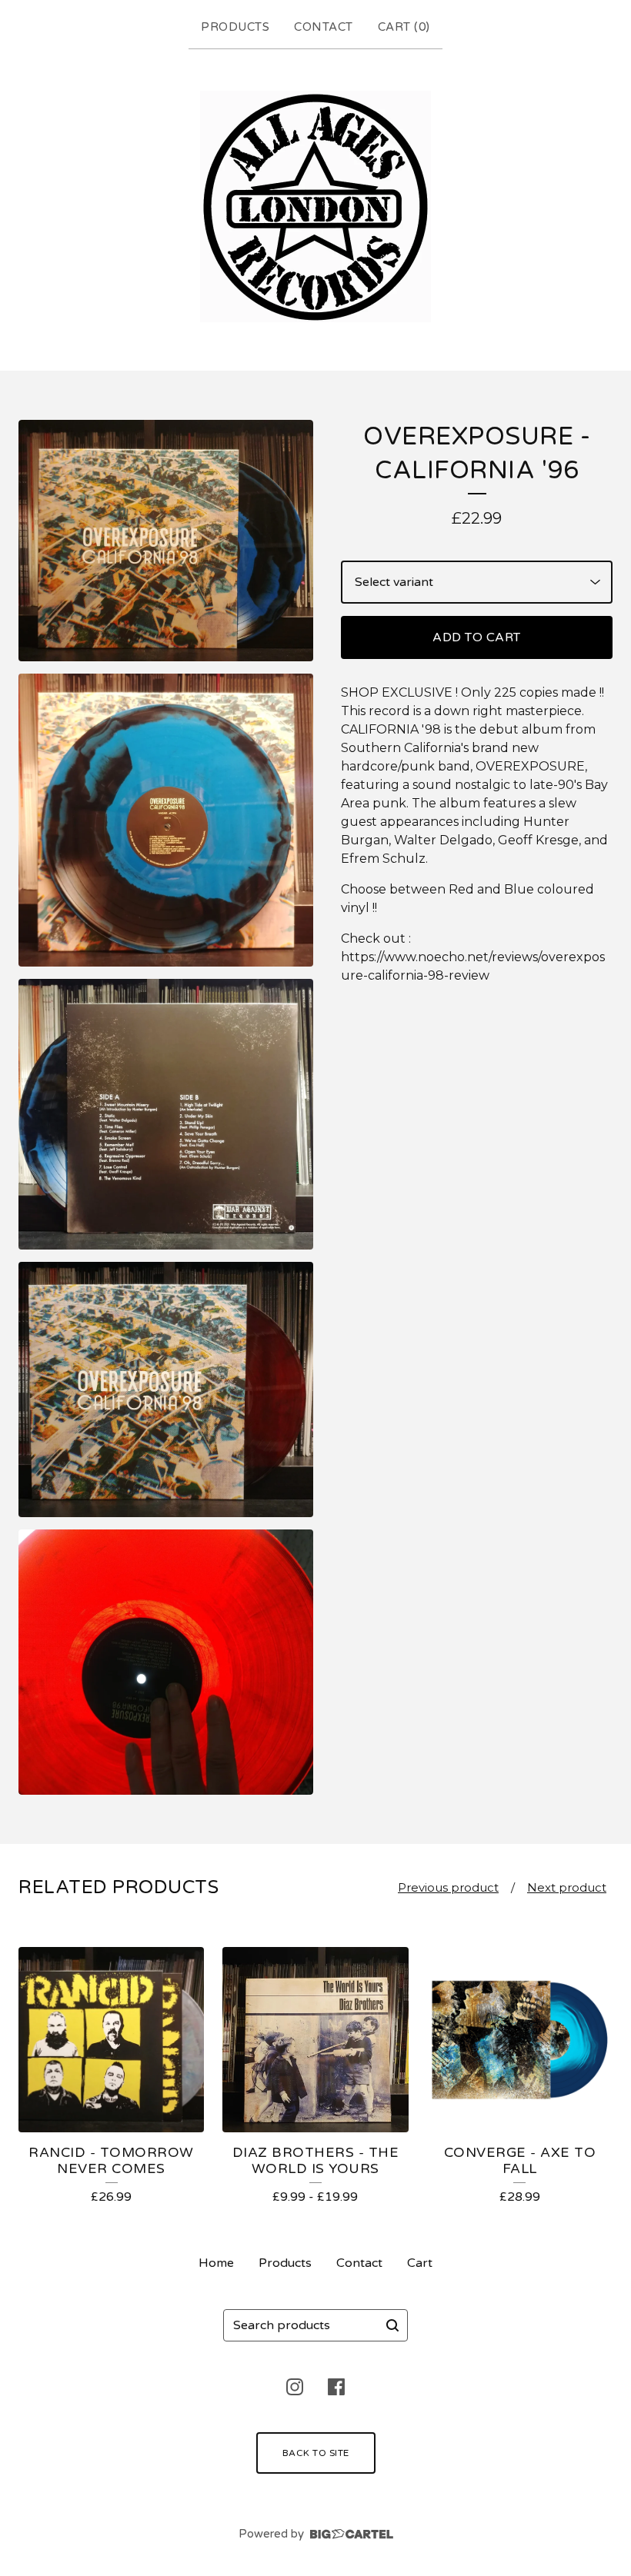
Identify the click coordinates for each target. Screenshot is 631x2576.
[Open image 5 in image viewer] (166, 1662)
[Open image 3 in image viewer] (166, 1114)
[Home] (315, 206)
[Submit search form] (392, 2325)
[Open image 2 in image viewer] (166, 820)
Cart (420, 2263)
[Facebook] (336, 2387)
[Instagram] (295, 2387)
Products (235, 27)
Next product (567, 1887)
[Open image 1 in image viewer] (166, 541)
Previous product (448, 1887)
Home (216, 2263)
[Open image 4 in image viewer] (166, 1390)
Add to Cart (477, 637)
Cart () (404, 27)
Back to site (316, 2453)
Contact (324, 27)
